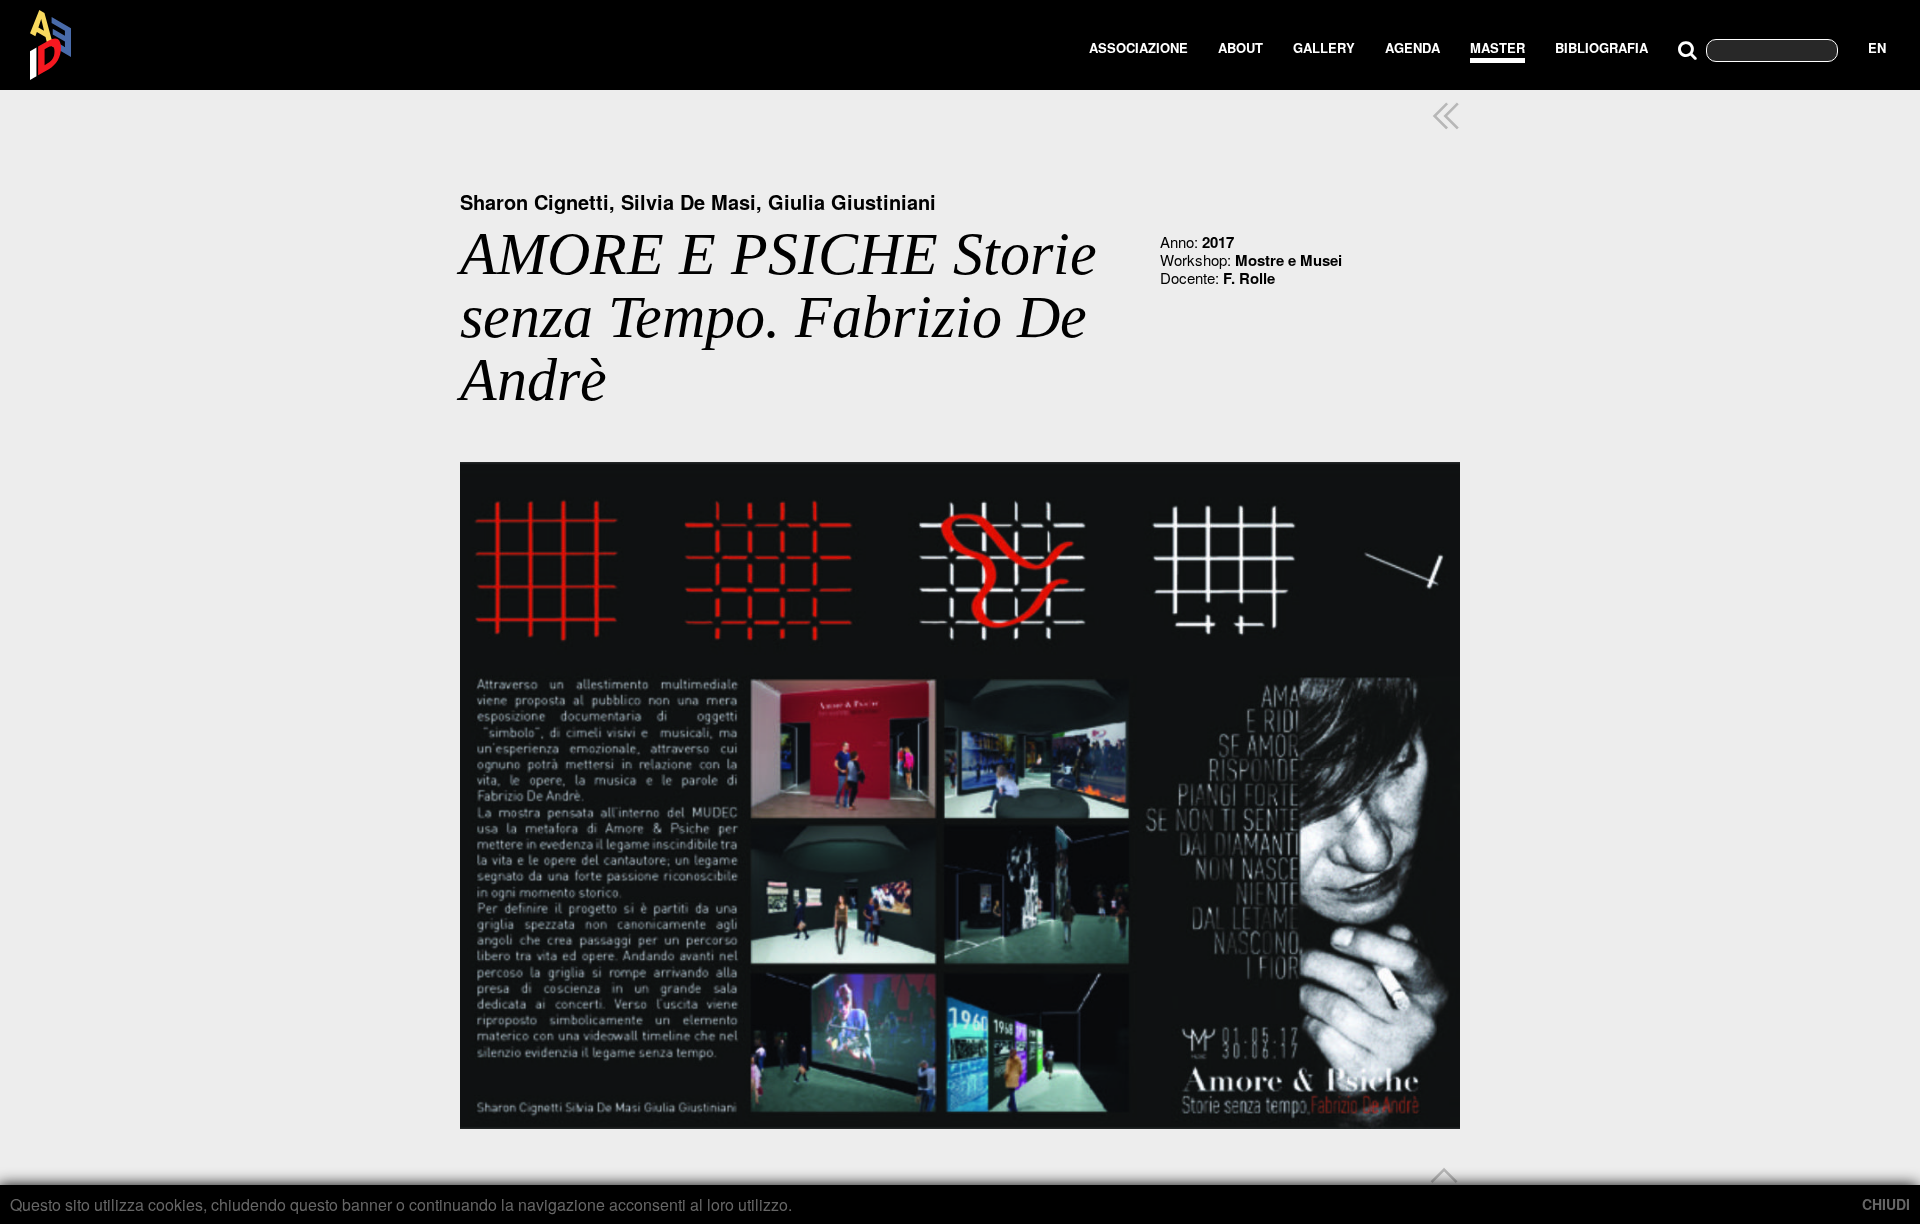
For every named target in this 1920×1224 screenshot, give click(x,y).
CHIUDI (1886, 1204)
